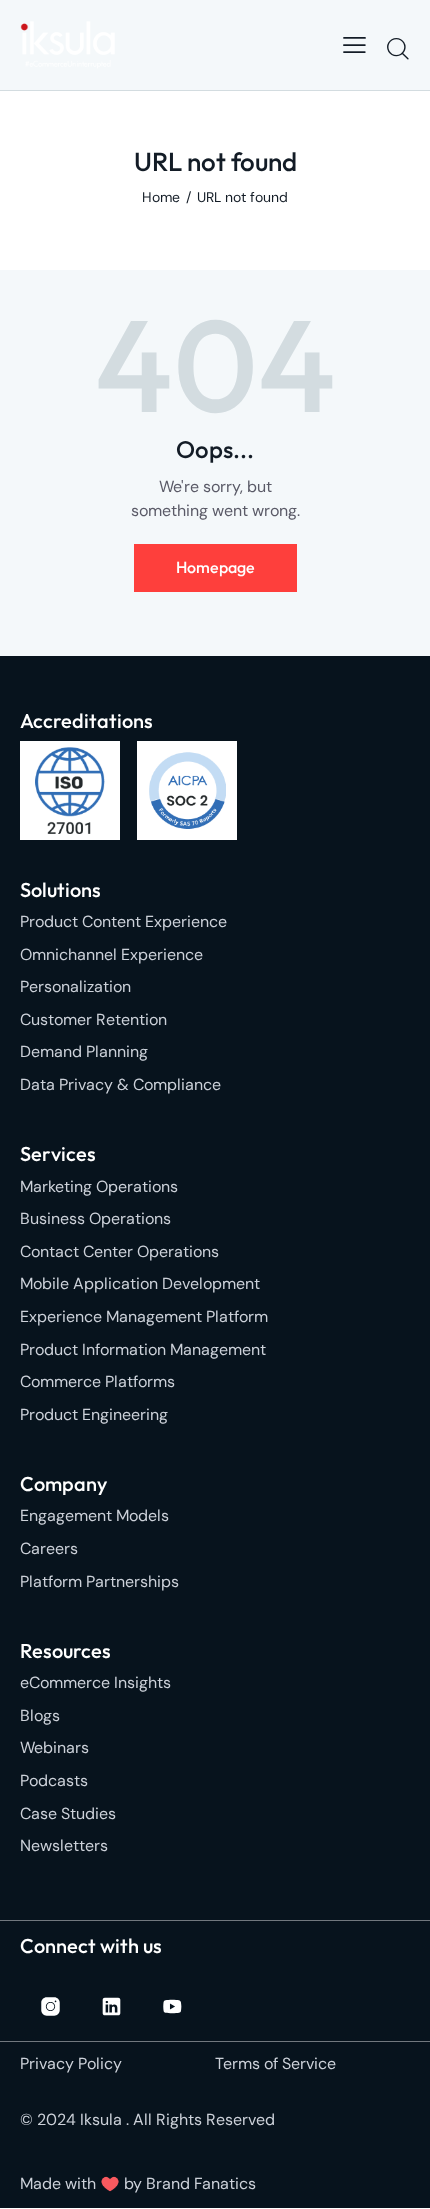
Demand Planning (84, 1051)
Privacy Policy (71, 2063)
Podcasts (54, 1780)
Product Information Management (143, 1349)
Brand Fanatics (201, 2183)
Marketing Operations (99, 1186)
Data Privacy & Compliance (120, 1084)
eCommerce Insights (95, 1682)
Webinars (54, 1747)
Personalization (75, 986)
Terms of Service (275, 2063)
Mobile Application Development (140, 1283)
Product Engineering (94, 1414)
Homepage (215, 567)
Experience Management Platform (144, 1316)
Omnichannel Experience (111, 954)
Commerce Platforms (97, 1381)
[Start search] (397, 48)
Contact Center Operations (119, 1251)
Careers (49, 1548)
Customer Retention (93, 1019)
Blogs (40, 1715)
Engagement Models (94, 1515)
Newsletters (64, 1845)
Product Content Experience (123, 921)
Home (161, 197)
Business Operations (95, 1218)
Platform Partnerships (99, 1581)
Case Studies (68, 1813)
